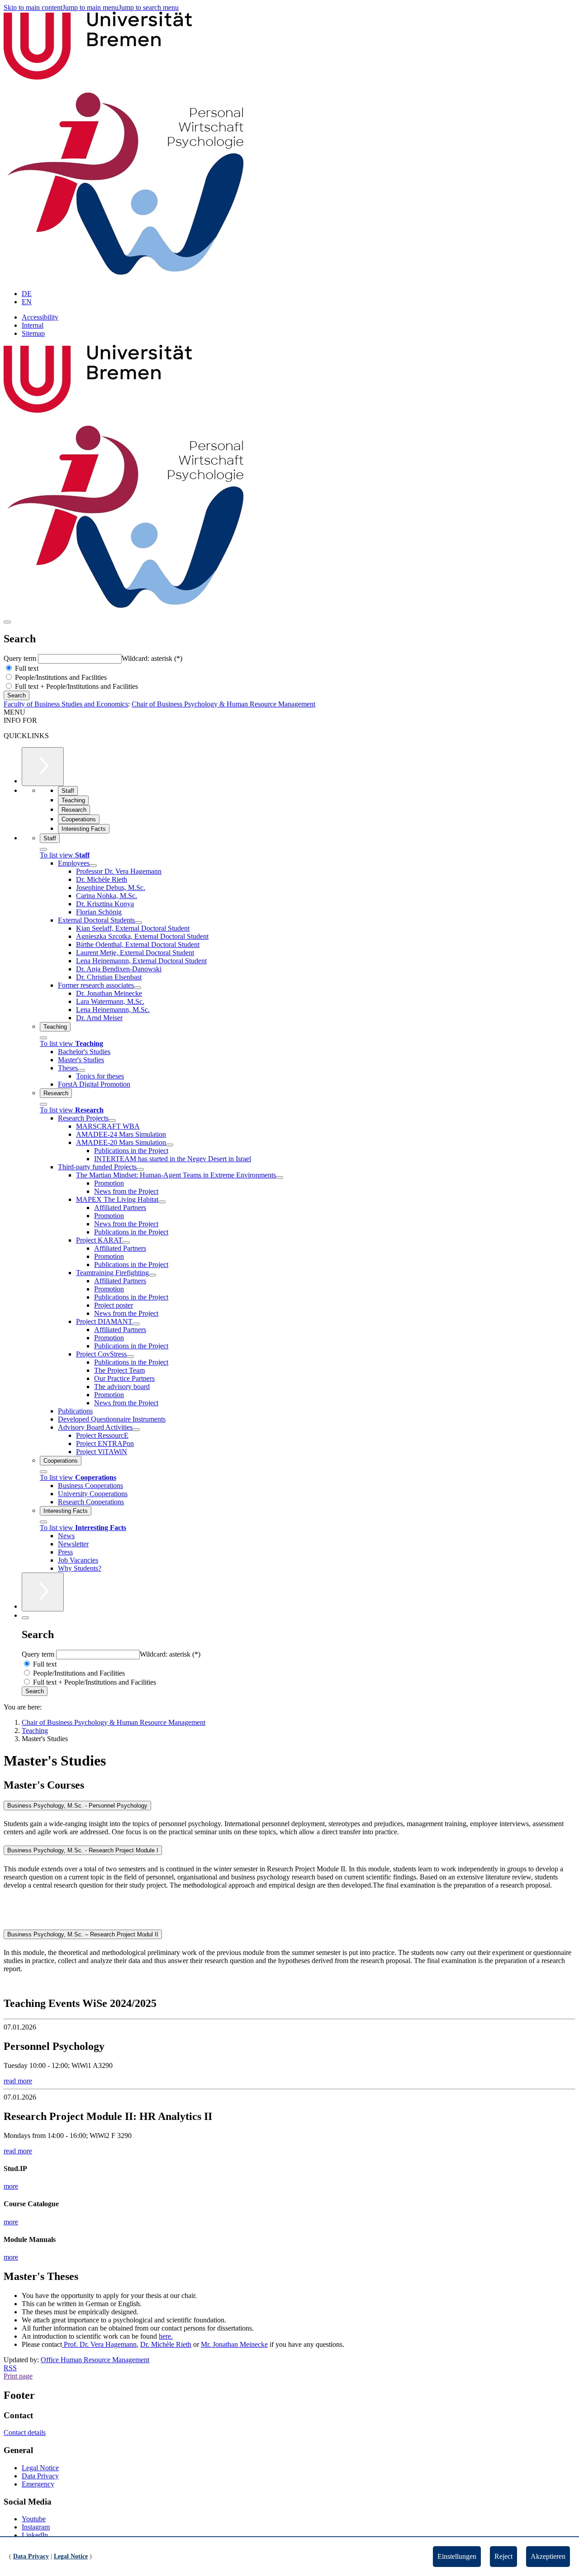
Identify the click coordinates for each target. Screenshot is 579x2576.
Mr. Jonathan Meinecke (234, 2344)
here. (166, 2336)
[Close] (43, 849)
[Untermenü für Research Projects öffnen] (112, 1121)
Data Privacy (40, 2476)
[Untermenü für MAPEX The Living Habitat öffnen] (162, 1202)
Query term (21, 658)
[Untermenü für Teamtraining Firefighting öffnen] (152, 1275)
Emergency (38, 2484)
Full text (26, 668)
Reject (503, 2556)
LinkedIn (35, 2535)
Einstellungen (457, 2556)
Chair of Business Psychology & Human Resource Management (223, 704)
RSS (10, 2368)
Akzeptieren (548, 2556)
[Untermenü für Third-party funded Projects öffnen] (140, 1169)
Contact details (25, 2432)
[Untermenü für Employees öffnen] (93, 866)
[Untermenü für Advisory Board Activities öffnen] (136, 1430)
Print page (18, 2376)
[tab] (289, 1806)
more (11, 2186)
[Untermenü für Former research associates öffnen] (138, 988)
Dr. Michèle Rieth (166, 2344)
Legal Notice (40, 2468)
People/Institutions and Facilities (60, 677)
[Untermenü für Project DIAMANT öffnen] (136, 1324)
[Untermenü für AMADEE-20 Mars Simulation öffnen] (170, 1145)
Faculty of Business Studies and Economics (66, 704)
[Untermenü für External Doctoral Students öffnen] (138, 923)
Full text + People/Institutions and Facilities (76, 686)
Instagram (36, 2527)
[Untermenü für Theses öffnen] (81, 1070)
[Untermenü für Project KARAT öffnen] (126, 1243)
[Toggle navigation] (7, 622)
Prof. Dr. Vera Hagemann (99, 2344)
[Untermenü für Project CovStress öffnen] (130, 1356)
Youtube (34, 2519)
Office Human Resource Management (95, 2360)
